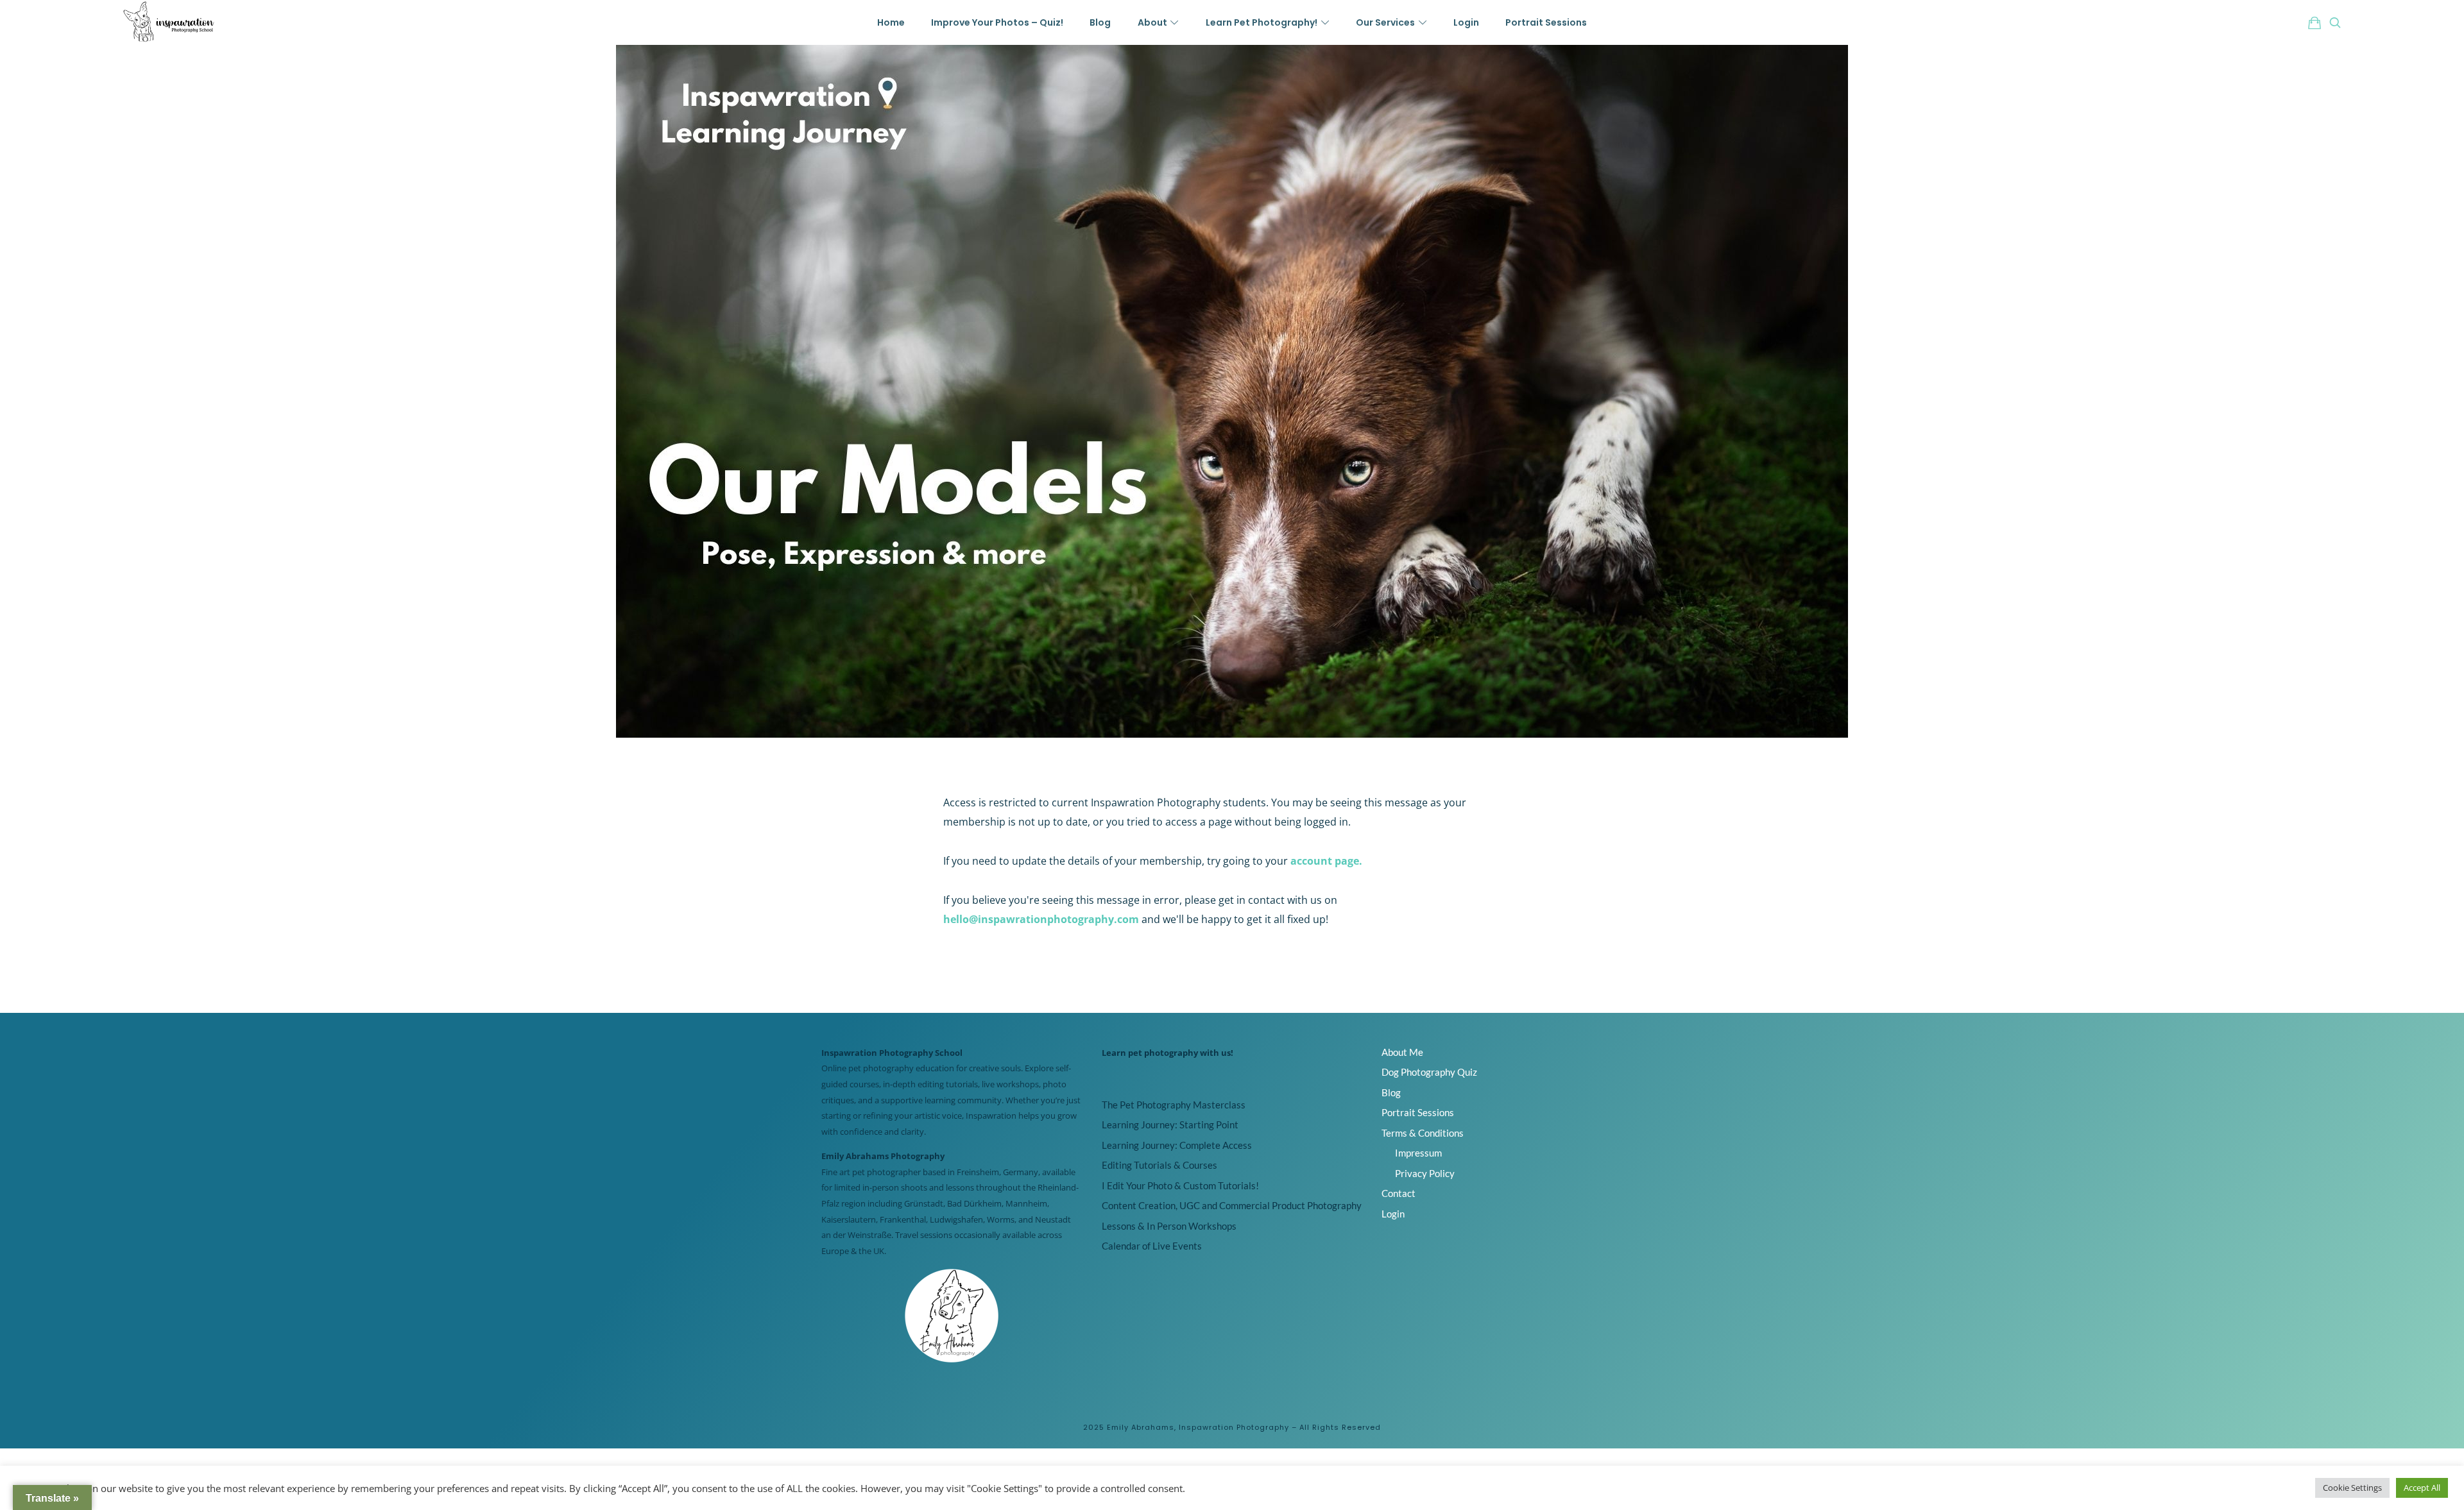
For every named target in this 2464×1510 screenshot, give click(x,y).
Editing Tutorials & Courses (1159, 1165)
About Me (1402, 1052)
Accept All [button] (2422, 1488)
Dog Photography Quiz (1429, 1072)
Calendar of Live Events (1152, 1246)
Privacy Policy (1425, 1173)
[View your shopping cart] (2314, 22)
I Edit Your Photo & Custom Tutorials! (1180, 1185)
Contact (1399, 1193)
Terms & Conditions (1423, 1133)
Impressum (1418, 1153)
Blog (1391, 1092)
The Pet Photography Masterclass (1174, 1105)
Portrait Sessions (1418, 1112)
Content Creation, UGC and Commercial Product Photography (1232, 1205)
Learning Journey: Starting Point (1170, 1124)
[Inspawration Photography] (169, 22)
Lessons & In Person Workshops (1169, 1226)
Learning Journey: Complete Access (1177, 1145)
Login (1393, 1214)
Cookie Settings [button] (2352, 1488)
